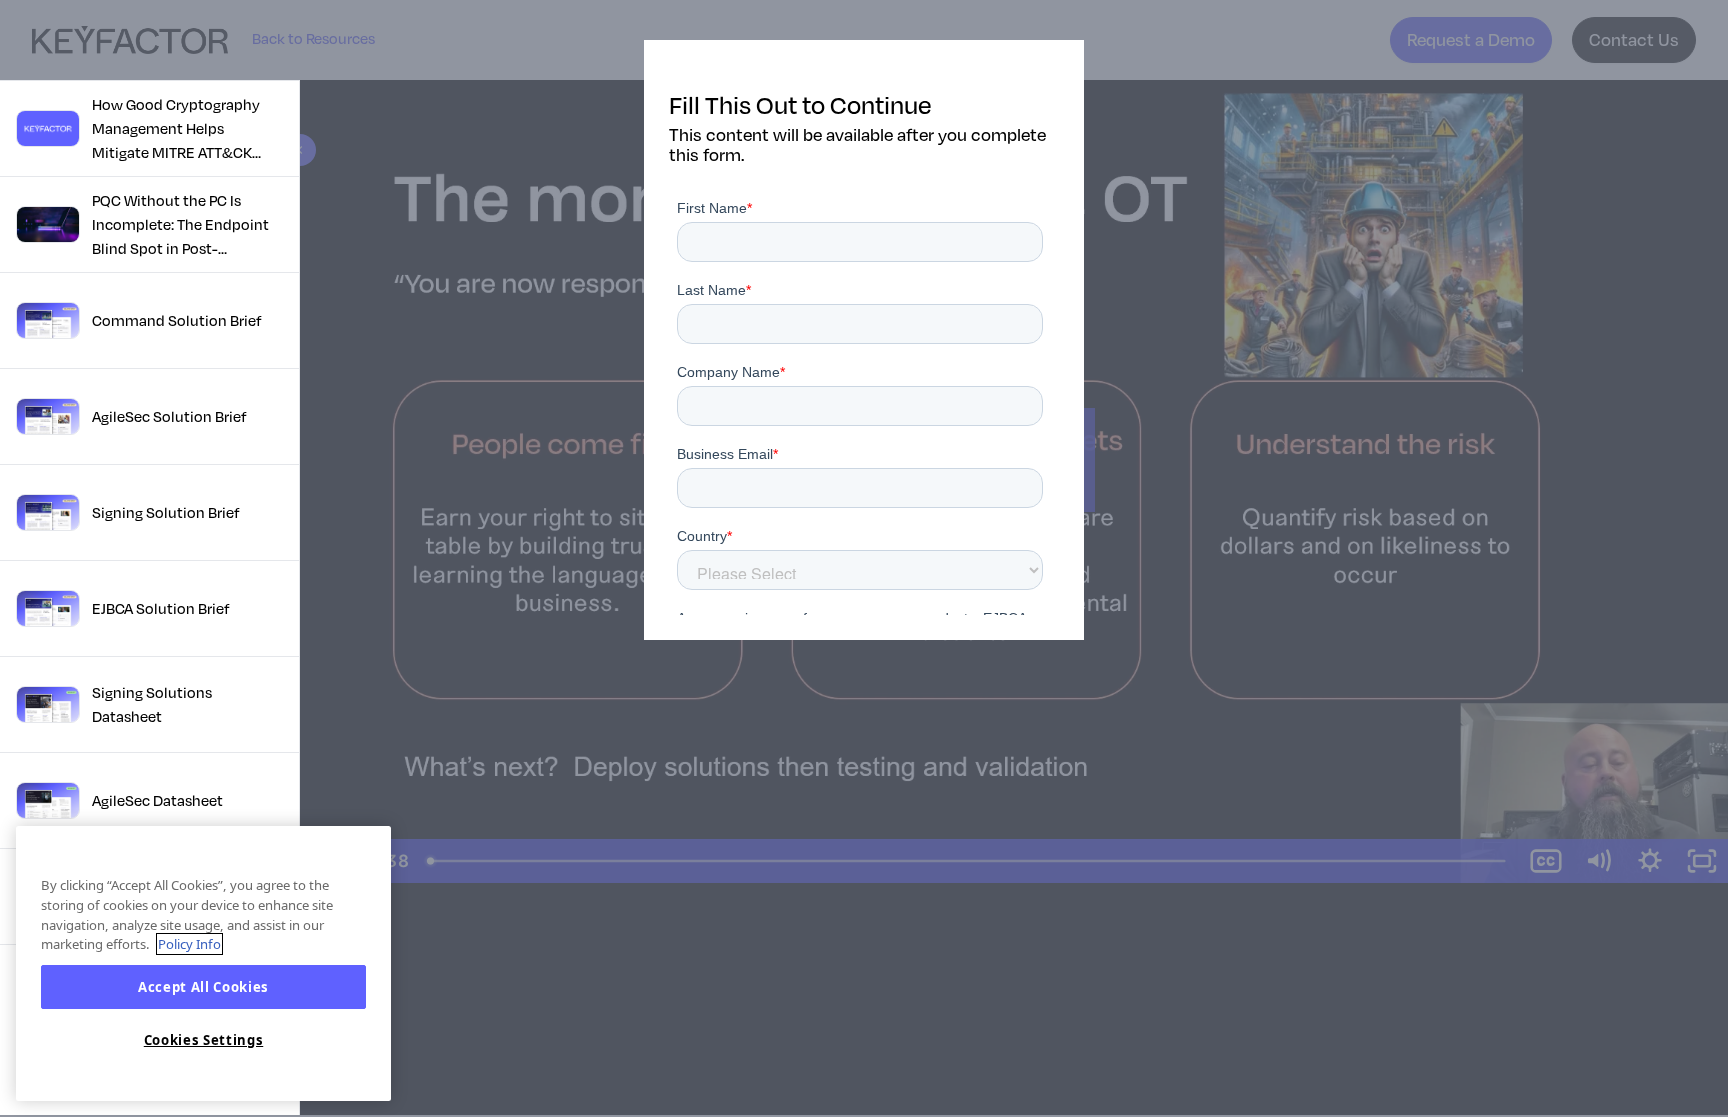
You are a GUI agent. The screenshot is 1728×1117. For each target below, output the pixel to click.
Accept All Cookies (203, 987)
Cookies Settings (204, 1040)
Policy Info (189, 944)
